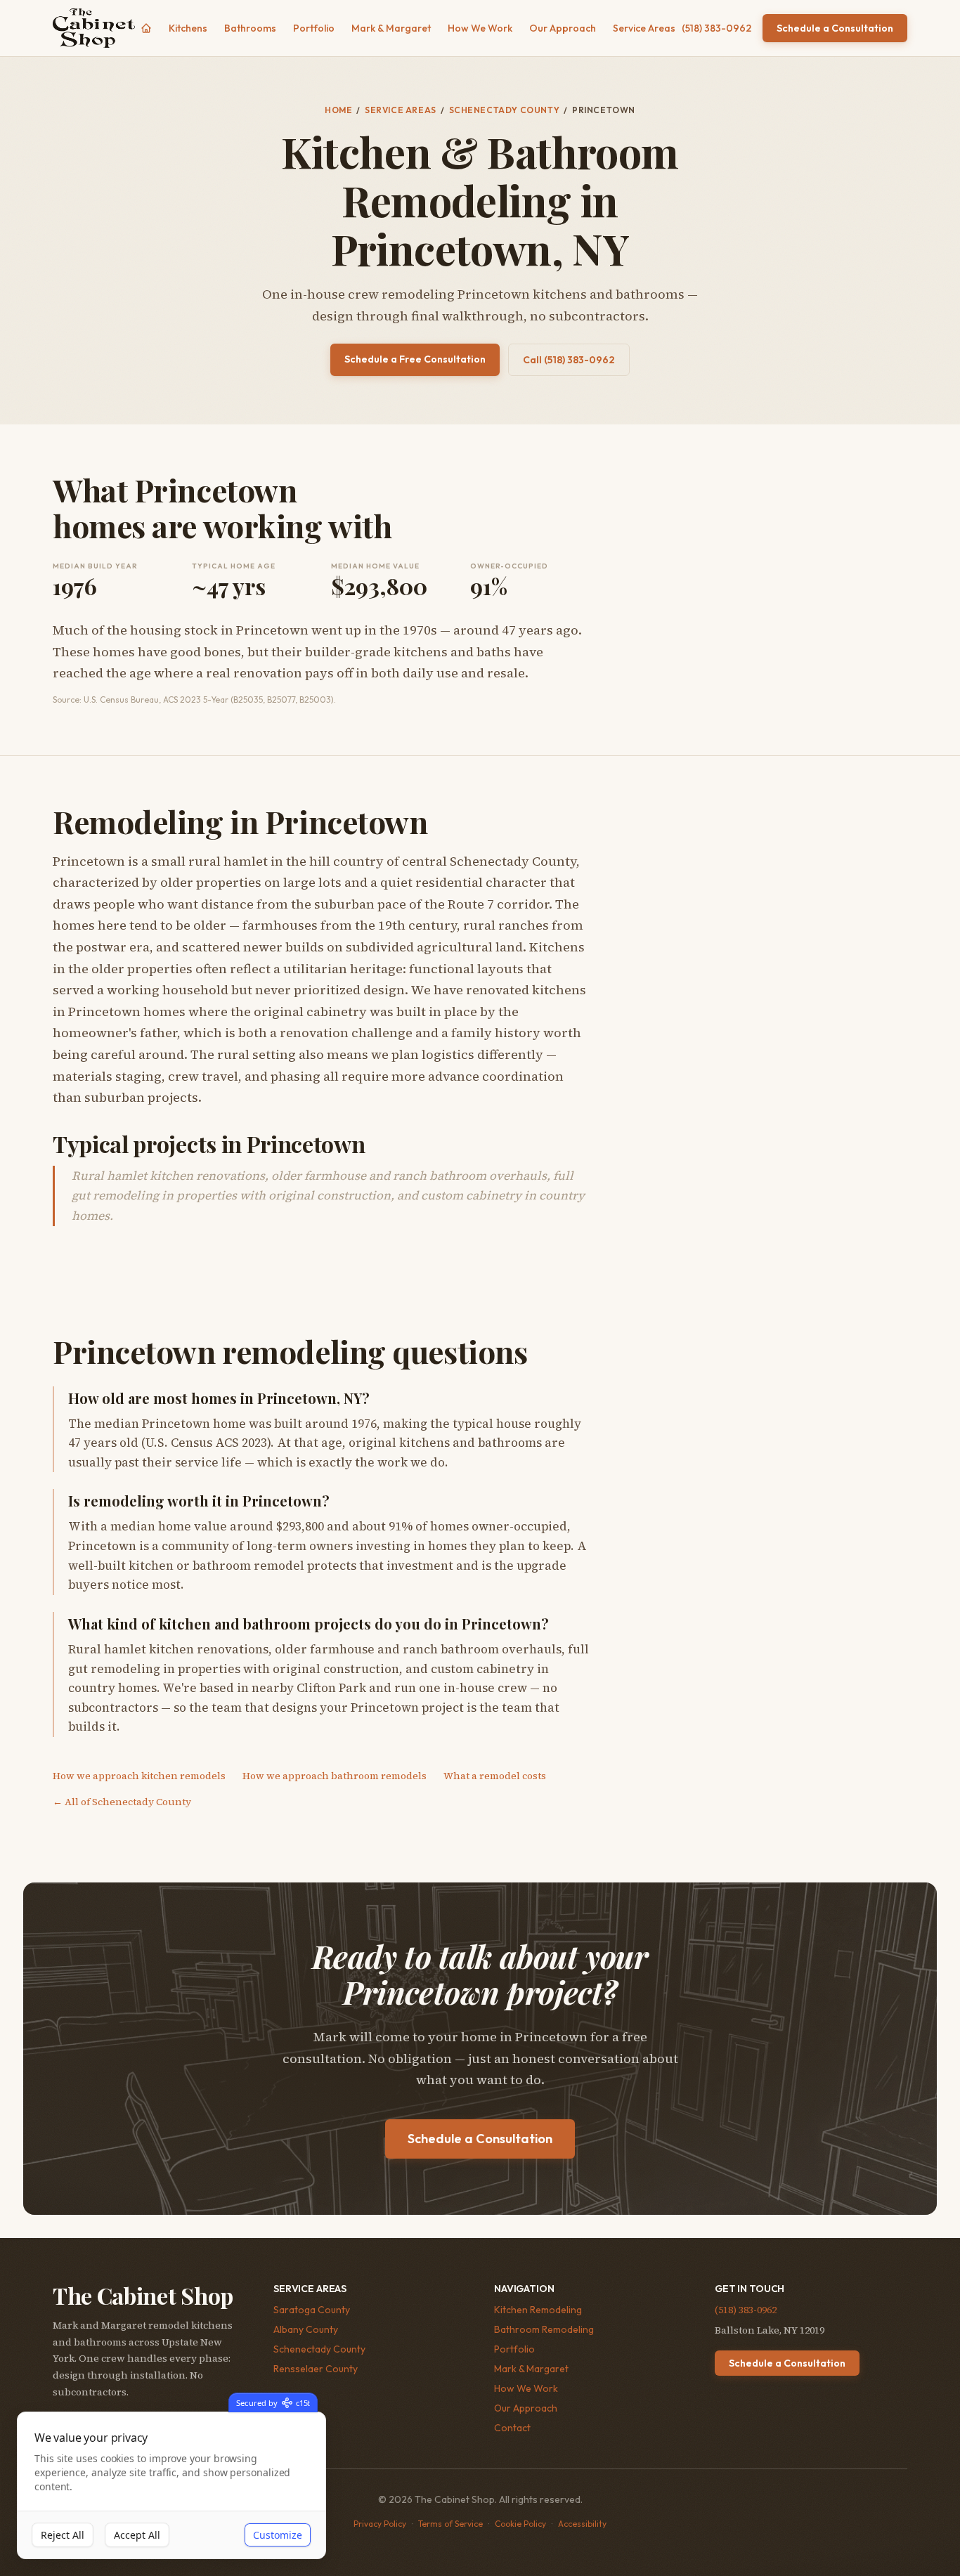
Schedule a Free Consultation (415, 359)
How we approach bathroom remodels (335, 1776)
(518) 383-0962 (716, 28)
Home (338, 110)
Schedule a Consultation (835, 28)
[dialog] (171, 2486)
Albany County (306, 2329)
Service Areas (644, 28)
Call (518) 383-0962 (569, 360)
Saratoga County (312, 2310)
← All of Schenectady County (122, 1802)
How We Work (480, 28)
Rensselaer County (316, 2369)
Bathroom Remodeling (544, 2329)
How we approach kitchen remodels (139, 1776)
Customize (278, 2535)
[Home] (146, 28)
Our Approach (563, 28)
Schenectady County (505, 110)
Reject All (63, 2535)
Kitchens (188, 28)
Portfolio (314, 28)
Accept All (137, 2535)
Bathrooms (250, 28)
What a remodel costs (495, 1776)
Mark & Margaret (391, 28)
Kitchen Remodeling (538, 2310)
